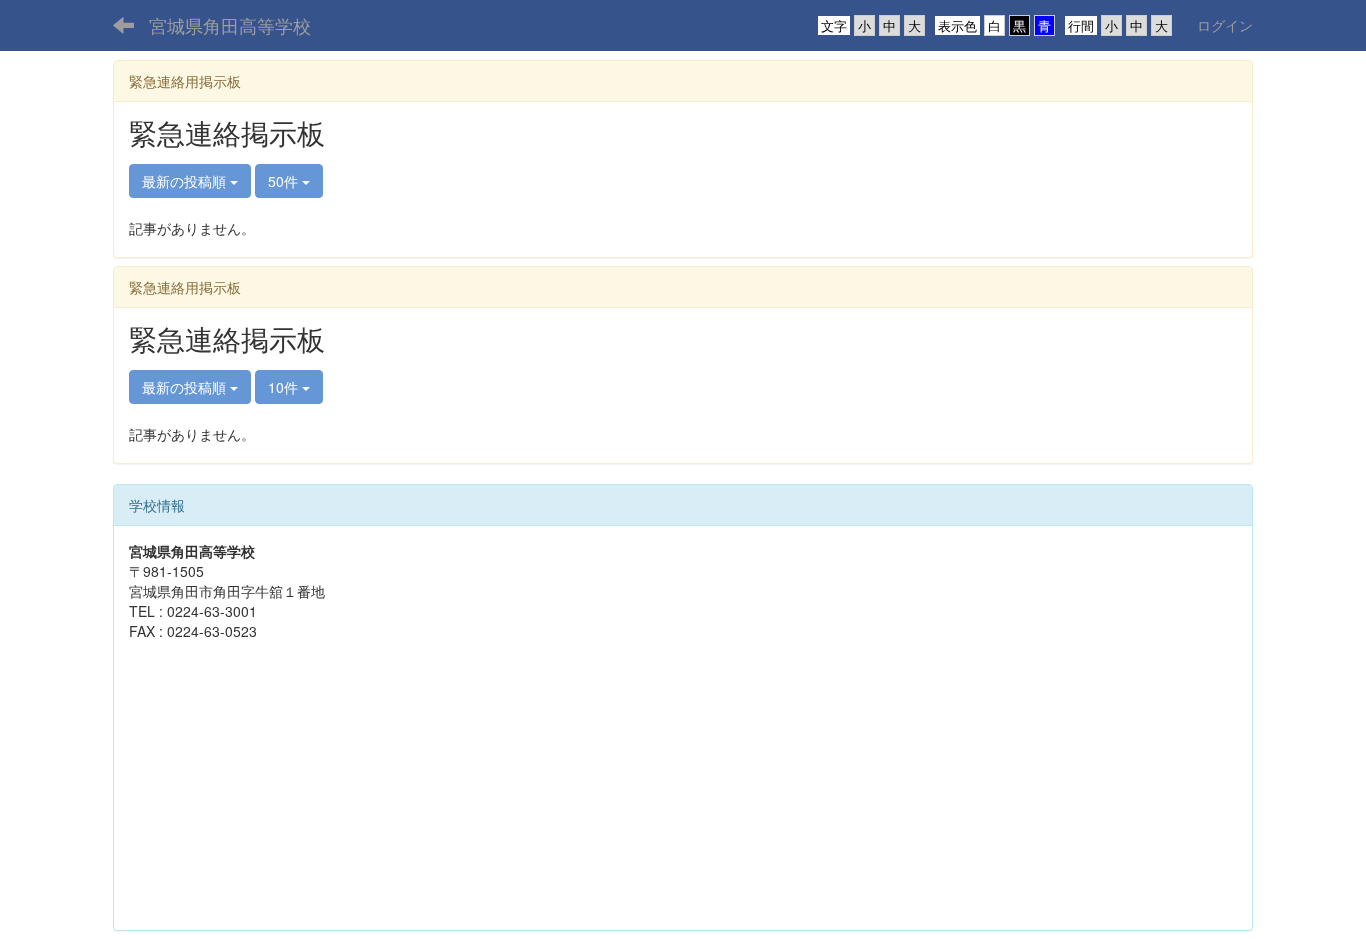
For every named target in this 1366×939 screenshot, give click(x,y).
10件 (285, 387)
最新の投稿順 (186, 181)
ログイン (1225, 25)
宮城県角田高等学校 (230, 25)
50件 (285, 181)
